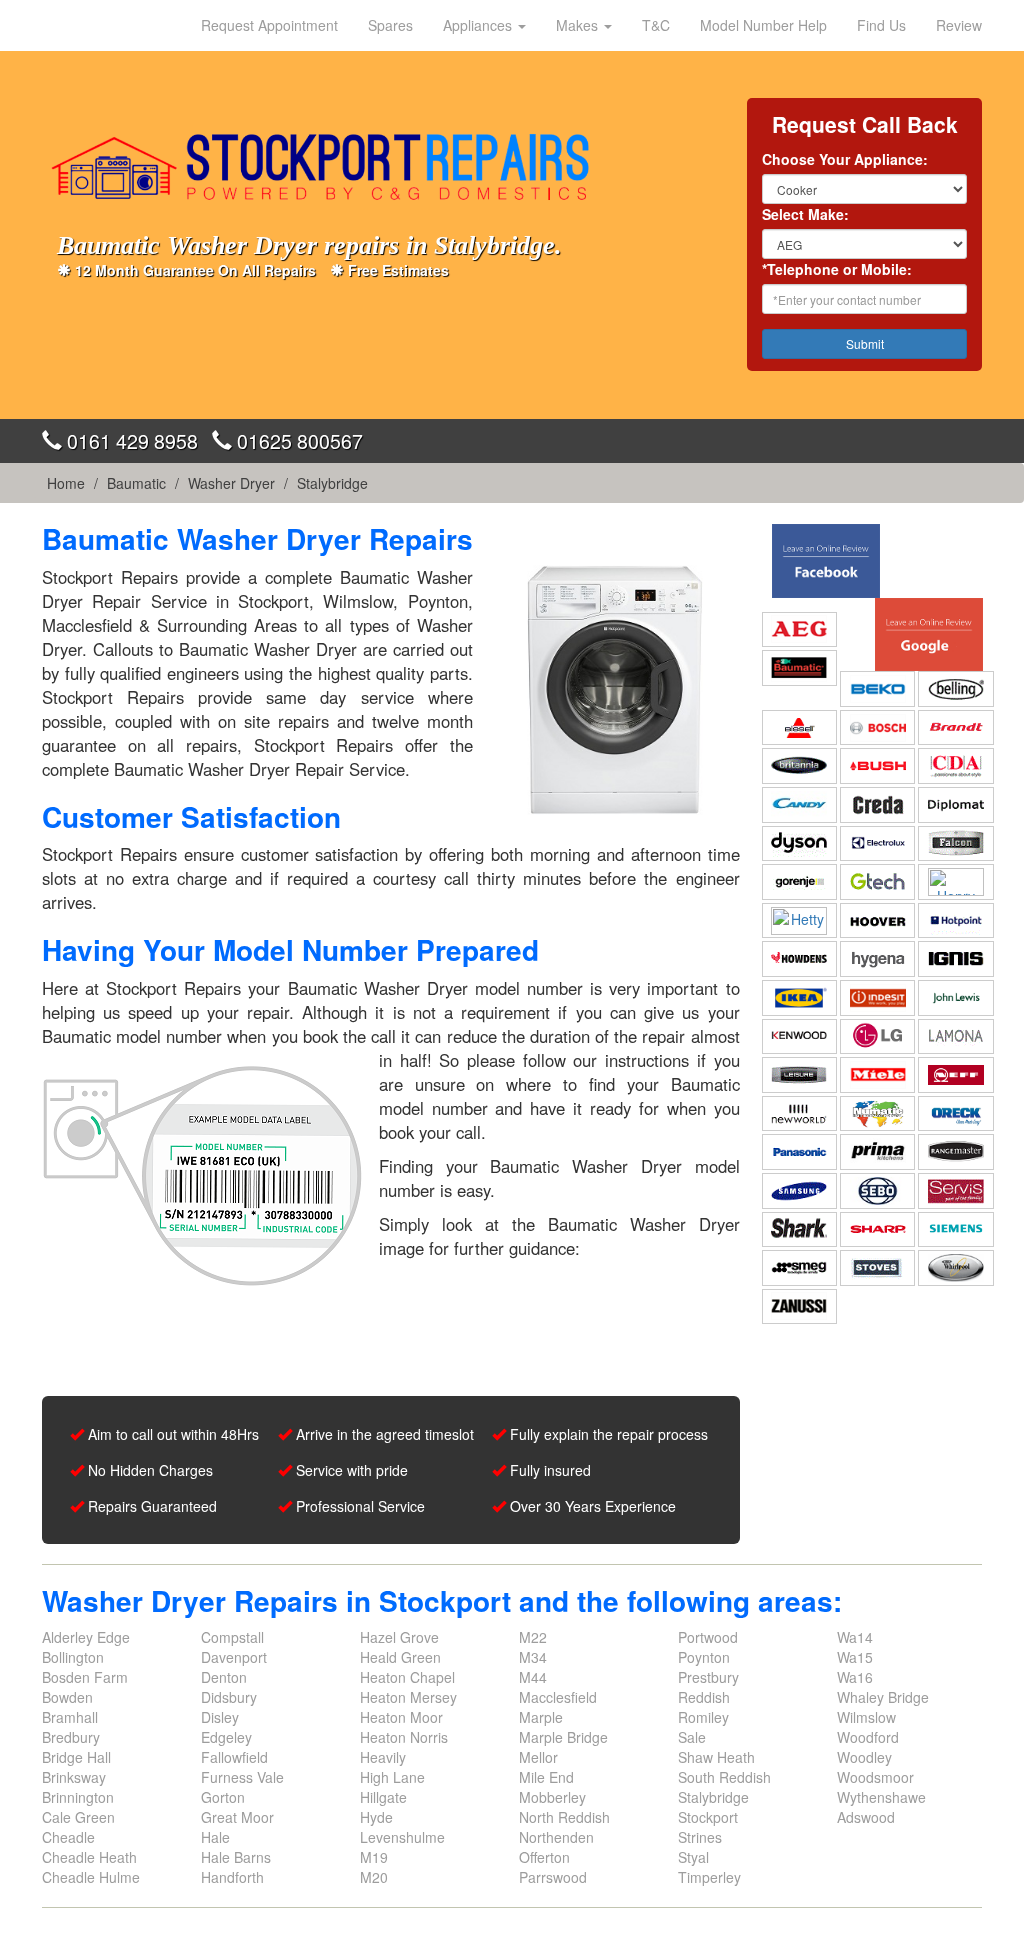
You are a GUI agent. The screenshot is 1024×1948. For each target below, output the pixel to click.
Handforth (232, 1877)
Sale (692, 1737)
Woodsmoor (875, 1777)
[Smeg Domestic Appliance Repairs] (799, 1268)
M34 (533, 1657)
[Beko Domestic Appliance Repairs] (877, 689)
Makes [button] (579, 25)
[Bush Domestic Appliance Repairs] (877, 766)
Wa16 (855, 1677)
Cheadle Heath (89, 1857)
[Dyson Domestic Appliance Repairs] (799, 843)
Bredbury (71, 1737)
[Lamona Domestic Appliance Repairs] (955, 1036)
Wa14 (855, 1637)
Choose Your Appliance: (845, 159)
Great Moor (237, 1817)
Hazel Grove (399, 1637)
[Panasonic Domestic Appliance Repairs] (799, 1152)
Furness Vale (242, 1777)
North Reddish (564, 1817)
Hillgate (383, 1797)
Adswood (866, 1817)
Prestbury (708, 1677)
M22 (533, 1637)
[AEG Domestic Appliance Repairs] (799, 629)
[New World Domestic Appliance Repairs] (799, 1114)
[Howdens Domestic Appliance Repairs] (799, 959)
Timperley (709, 1877)
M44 (533, 1677)
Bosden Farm (85, 1677)
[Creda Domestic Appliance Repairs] (877, 805)
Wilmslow (866, 1717)
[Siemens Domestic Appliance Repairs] (955, 1229)
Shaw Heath (716, 1757)
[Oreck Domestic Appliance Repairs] (955, 1114)
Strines (700, 1837)
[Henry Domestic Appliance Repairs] (955, 882)
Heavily (383, 1757)
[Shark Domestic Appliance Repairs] (799, 1229)
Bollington (73, 1657)
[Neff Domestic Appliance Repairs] (955, 1075)
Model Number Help (763, 25)
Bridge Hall (76, 1757)
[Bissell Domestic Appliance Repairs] (799, 728)
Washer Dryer (231, 483)
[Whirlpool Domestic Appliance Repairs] (955, 1268)
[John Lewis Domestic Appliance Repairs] (955, 998)
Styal (693, 1857)
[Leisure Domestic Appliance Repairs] (799, 1075)
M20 (374, 1877)
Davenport (234, 1657)
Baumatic (136, 483)
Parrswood (553, 1877)
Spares (390, 25)
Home (66, 483)
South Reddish (724, 1777)
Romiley (703, 1717)
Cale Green (78, 1817)
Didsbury (229, 1697)
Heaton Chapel (407, 1677)
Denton (224, 1677)
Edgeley (226, 1737)
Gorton (223, 1797)
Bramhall (70, 1717)
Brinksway (74, 1777)
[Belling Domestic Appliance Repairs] (955, 689)
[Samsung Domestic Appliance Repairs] (799, 1191)
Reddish (704, 1697)
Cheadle (68, 1837)
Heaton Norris (404, 1737)
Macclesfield (558, 1697)
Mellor (538, 1757)
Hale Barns (236, 1857)
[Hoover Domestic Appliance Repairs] (877, 921)
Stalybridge (332, 483)
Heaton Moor (401, 1717)
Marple (541, 1717)
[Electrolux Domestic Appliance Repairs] (877, 843)
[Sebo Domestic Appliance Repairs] (877, 1191)
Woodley (864, 1757)
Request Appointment (269, 25)
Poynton (704, 1657)
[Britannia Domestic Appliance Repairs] (799, 766)
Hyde (376, 1817)
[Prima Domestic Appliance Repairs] (877, 1152)
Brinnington (78, 1797)
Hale (215, 1837)
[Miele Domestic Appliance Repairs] (877, 1075)
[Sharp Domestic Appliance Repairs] (877, 1229)
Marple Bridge (563, 1737)
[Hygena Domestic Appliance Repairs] (877, 959)
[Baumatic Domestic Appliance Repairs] (799, 668)
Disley (220, 1717)
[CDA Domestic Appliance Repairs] (955, 766)
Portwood (708, 1637)
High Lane (392, 1777)
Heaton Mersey (408, 1697)
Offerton (544, 1857)
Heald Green (400, 1657)
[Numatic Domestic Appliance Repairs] (877, 1114)
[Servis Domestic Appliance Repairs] (955, 1191)
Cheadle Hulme (91, 1877)
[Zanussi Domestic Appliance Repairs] (799, 1306)
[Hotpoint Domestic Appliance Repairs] (955, 921)
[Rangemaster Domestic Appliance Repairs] (955, 1152)
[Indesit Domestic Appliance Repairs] (877, 998)
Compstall (232, 1637)
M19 (374, 1857)
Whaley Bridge (883, 1697)
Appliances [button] (479, 25)
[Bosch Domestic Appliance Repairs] (877, 728)
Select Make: (805, 214)
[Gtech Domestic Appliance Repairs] (877, 882)
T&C (656, 25)
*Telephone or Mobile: (837, 269)
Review (959, 25)
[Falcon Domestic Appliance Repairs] (955, 843)
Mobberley (552, 1797)
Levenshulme (402, 1837)
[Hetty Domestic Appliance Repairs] (799, 921)
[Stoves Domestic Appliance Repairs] (877, 1268)
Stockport (708, 1817)
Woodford (868, 1737)
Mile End (546, 1777)
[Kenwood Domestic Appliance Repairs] (799, 1036)
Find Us (881, 25)
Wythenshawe (881, 1797)
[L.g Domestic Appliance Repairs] (877, 1036)
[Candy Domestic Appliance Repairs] (799, 805)
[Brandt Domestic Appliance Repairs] (955, 728)
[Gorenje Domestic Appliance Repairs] (799, 882)
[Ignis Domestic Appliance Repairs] (955, 959)
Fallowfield (234, 1757)
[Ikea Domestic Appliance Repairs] (799, 998)
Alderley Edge (86, 1637)
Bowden (67, 1697)
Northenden (556, 1837)
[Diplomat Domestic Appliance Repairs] (955, 805)
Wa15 (855, 1657)
